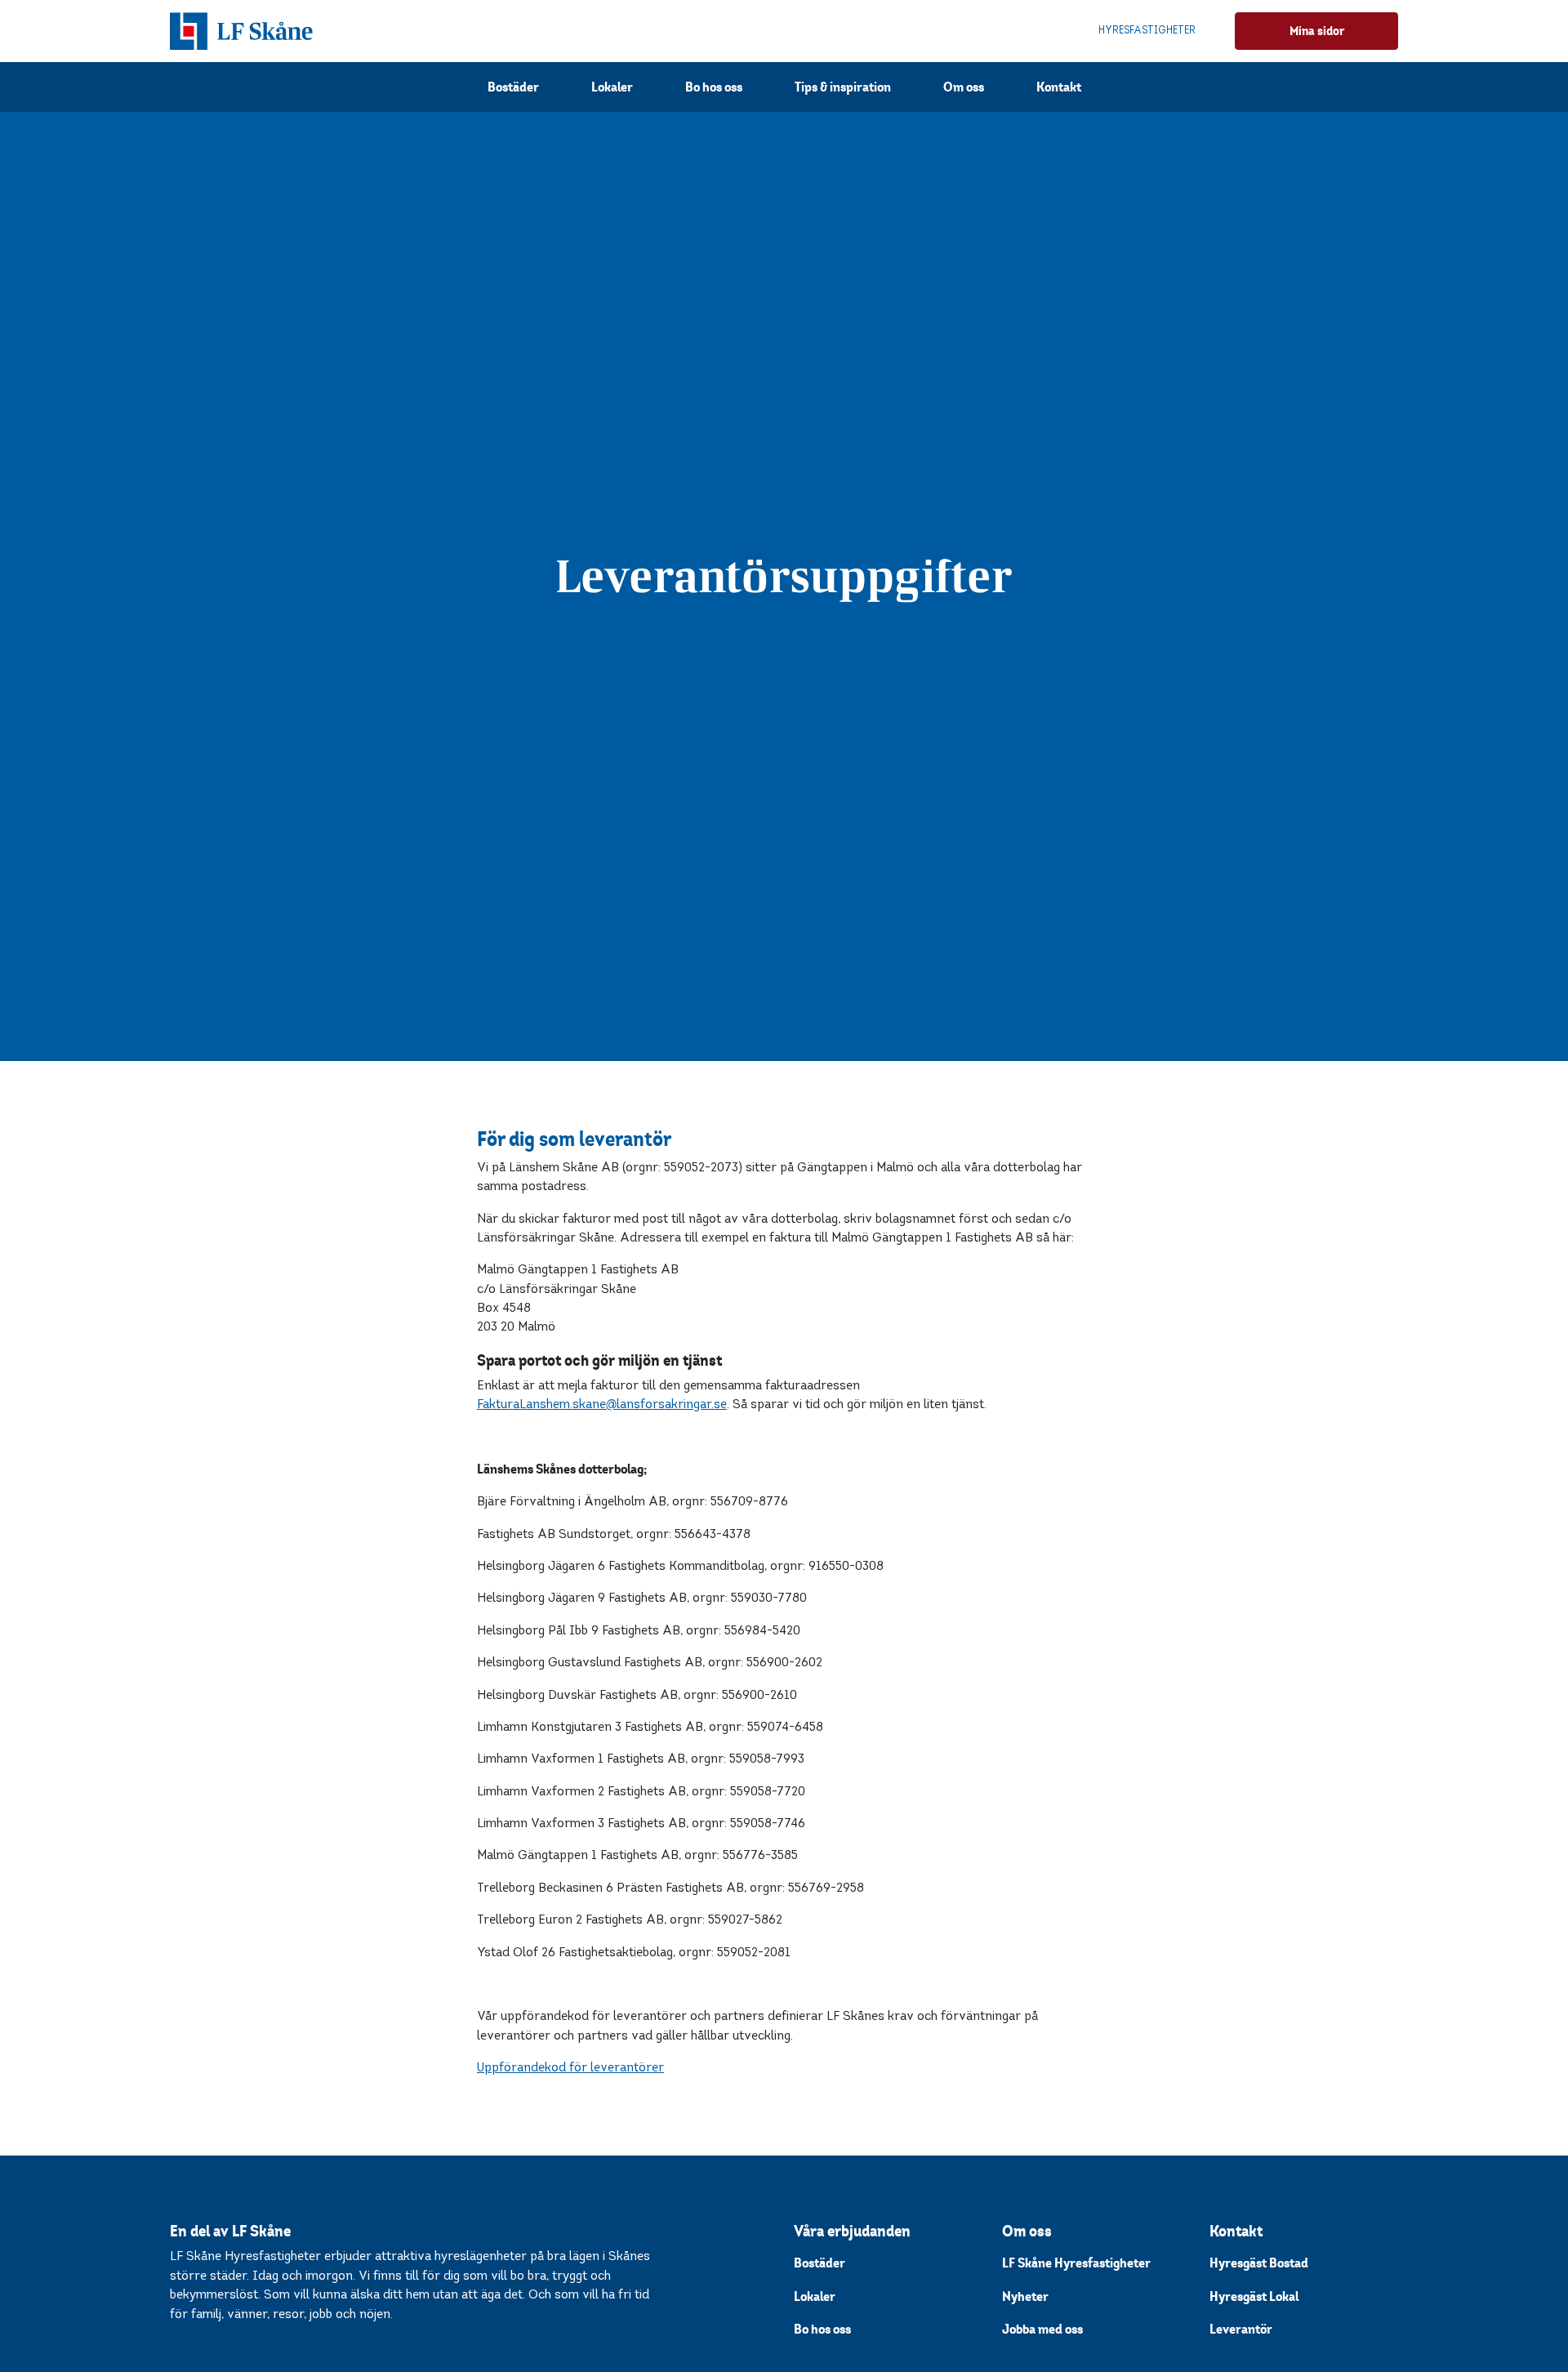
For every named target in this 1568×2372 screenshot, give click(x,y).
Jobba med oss (1042, 2329)
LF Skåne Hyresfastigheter (1076, 2263)
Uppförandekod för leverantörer (570, 2068)
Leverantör (1241, 2329)
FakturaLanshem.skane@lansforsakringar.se (602, 1404)
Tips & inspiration (843, 87)
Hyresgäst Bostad (1259, 2263)
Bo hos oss (714, 87)
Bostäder (513, 87)
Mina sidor (1317, 31)
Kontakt (1059, 87)
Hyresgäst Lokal (1254, 2296)
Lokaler (612, 87)
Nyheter (1025, 2296)
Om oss (964, 87)
